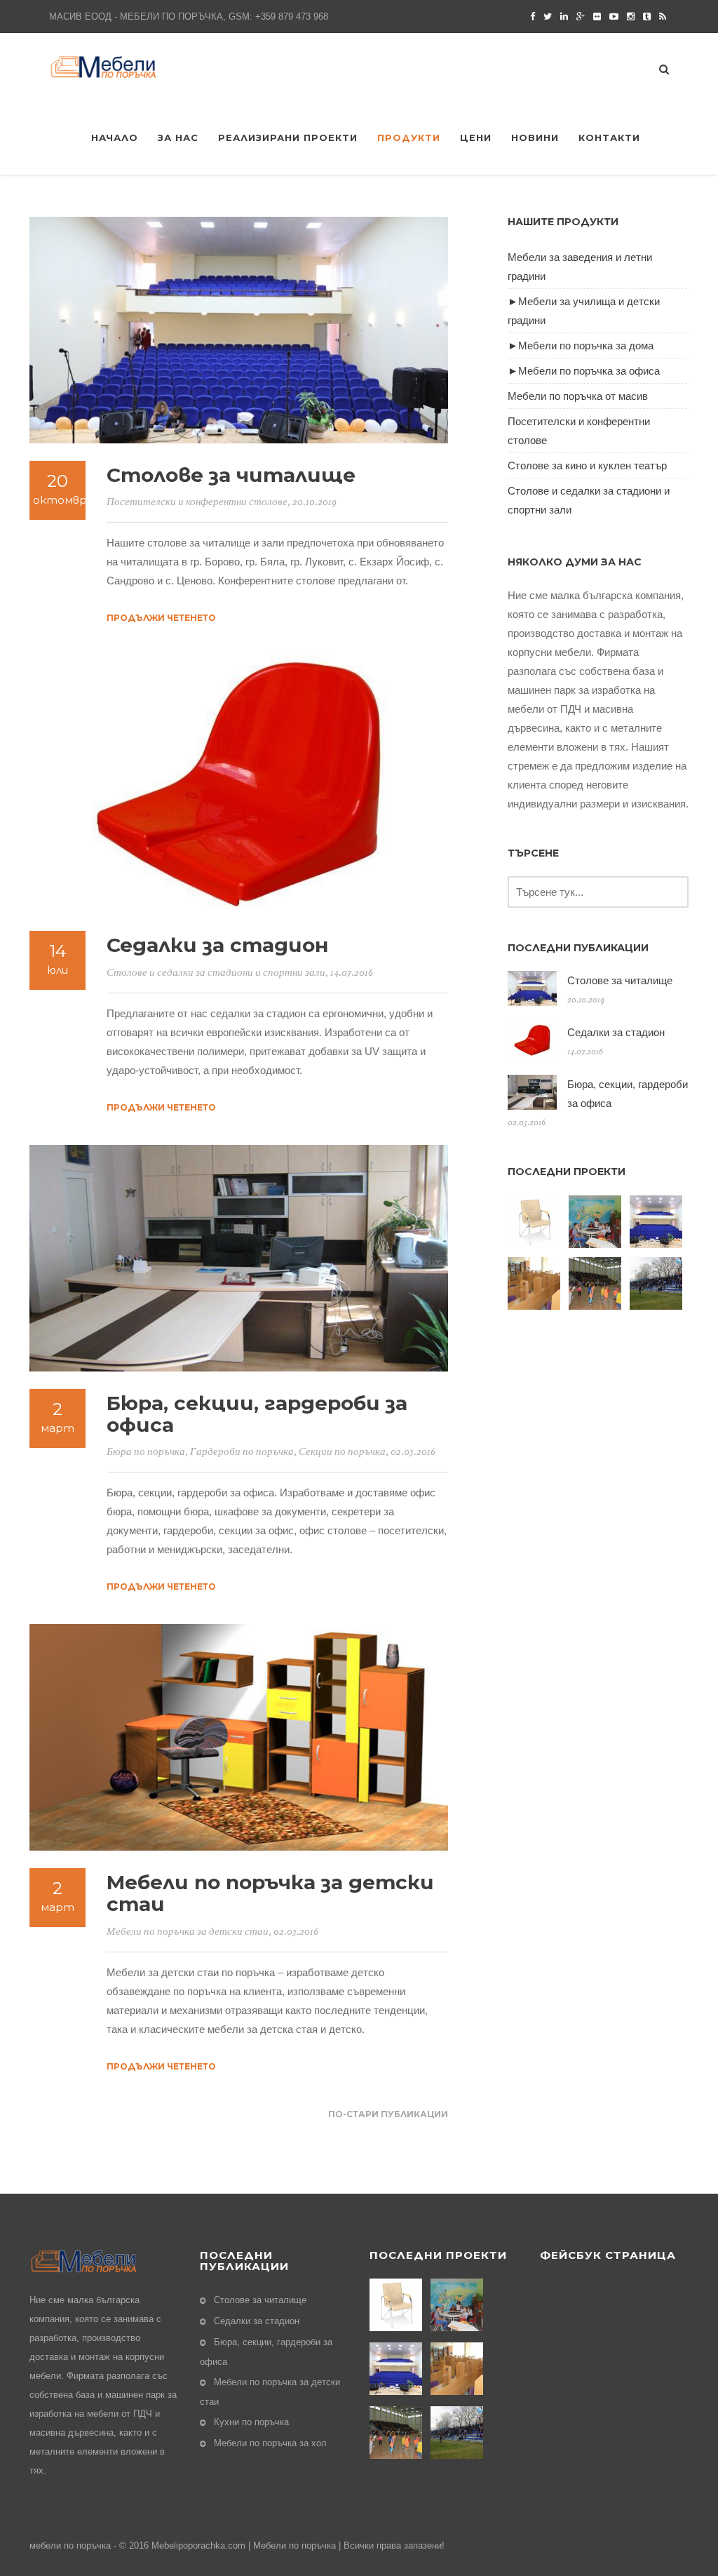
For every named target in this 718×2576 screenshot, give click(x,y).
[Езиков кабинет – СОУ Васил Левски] (536, 1283)
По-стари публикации (388, 2114)
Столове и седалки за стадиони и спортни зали (216, 973)
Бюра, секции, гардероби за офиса (257, 1414)
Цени (476, 137)
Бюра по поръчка (146, 1452)
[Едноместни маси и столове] (597, 1222)
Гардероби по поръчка (242, 1452)
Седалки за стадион (218, 945)
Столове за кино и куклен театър (587, 465)
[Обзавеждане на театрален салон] (536, 1222)
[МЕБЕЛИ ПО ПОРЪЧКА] (110, 66)
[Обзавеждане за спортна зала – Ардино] (597, 1283)
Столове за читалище (231, 475)
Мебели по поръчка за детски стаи (270, 1893)
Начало (115, 137)
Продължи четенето (161, 618)
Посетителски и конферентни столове (197, 502)
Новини (535, 137)
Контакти (609, 137)
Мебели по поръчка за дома (586, 346)
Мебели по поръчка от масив (578, 396)
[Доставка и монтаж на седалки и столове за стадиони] (658, 1283)
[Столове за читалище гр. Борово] (658, 1222)
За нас (178, 137)
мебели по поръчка (70, 2545)
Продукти (409, 137)
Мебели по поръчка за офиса (589, 371)
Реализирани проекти (288, 137)
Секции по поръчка (342, 1452)
